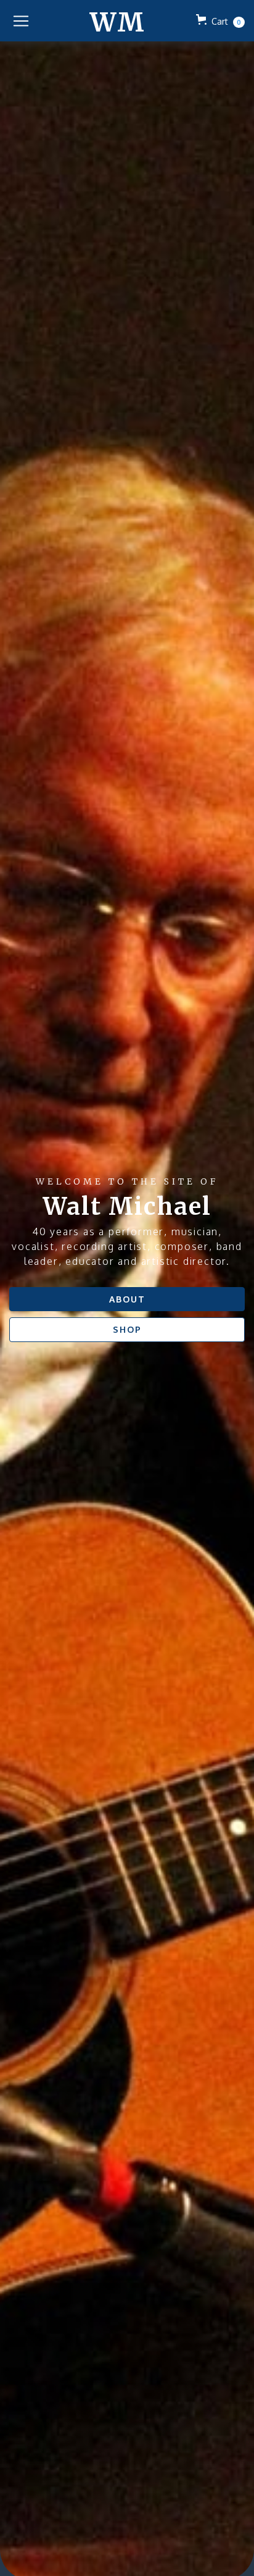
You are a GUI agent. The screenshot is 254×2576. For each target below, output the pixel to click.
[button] (21, 21)
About (127, 1299)
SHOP (127, 1329)
